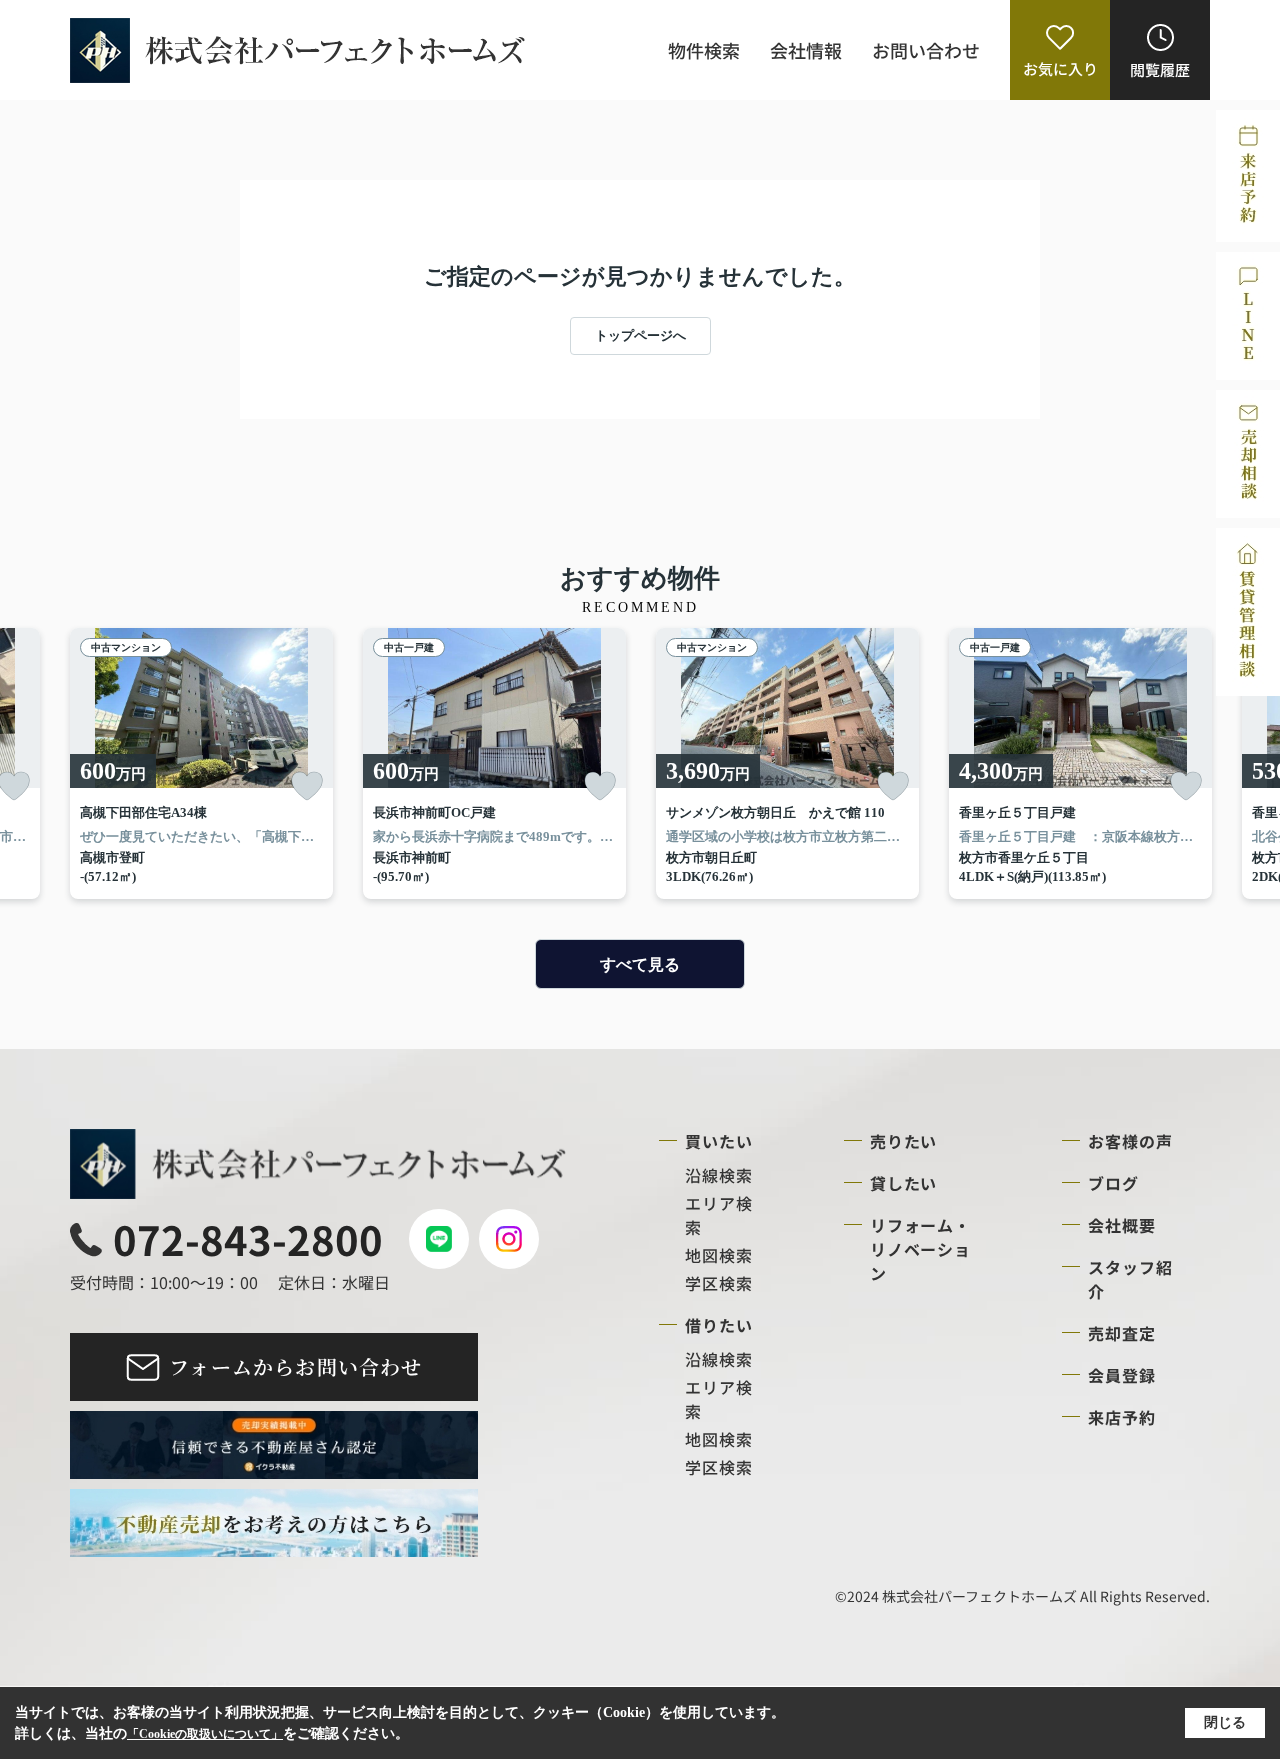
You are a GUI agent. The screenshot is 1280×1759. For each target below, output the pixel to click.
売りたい (904, 1141)
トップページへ (640, 335)
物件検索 (704, 50)
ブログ (1113, 1183)
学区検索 (719, 1283)
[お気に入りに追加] (307, 786)
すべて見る (640, 964)
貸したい (904, 1183)
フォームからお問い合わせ (295, 1366)
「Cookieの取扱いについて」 (205, 1734)
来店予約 (1122, 1417)
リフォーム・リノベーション (921, 1249)
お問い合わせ (926, 50)
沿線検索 (719, 1175)
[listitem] (201, 763)
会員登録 (1122, 1375)
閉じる (1225, 1722)
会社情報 (806, 50)
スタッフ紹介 (1130, 1279)
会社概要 (1122, 1225)
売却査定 (1122, 1333)
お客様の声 (1130, 1141)
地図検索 (719, 1255)
